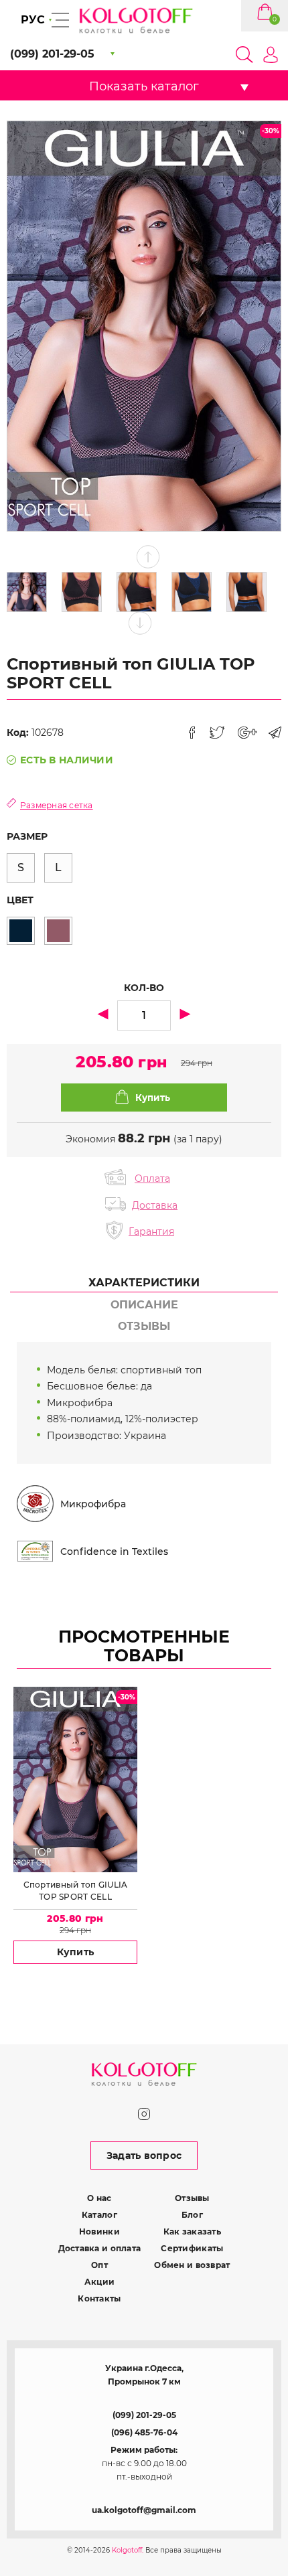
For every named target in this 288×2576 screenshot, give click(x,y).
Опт (99, 2265)
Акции (99, 2282)
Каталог (99, 2215)
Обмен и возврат (192, 2265)
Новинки (99, 2231)
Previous (148, 557)
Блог (192, 2215)
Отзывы (192, 2198)
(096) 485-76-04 (144, 2432)
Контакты (99, 2298)
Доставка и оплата (100, 2248)
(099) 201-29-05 (144, 2415)
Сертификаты (192, 2248)
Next (140, 623)
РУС (33, 20)
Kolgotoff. (128, 2550)
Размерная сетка (57, 805)
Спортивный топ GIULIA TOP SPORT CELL (76, 1891)
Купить (76, 1952)
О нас (99, 2198)
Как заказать (192, 2231)
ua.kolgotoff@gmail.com (144, 2510)
